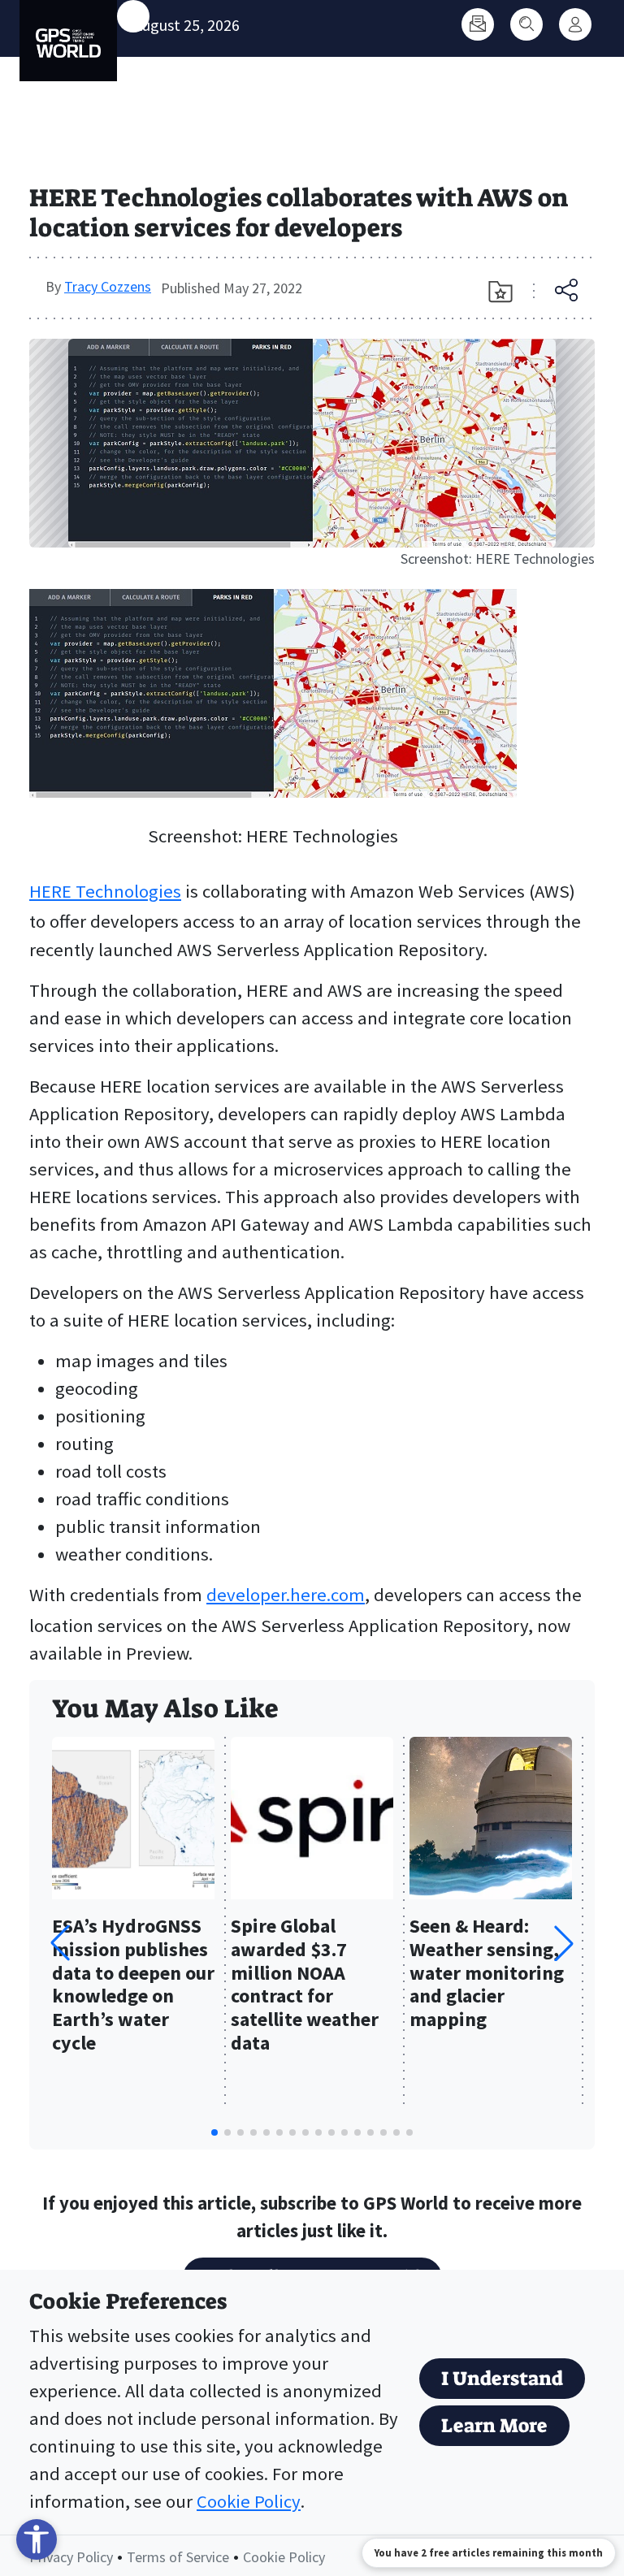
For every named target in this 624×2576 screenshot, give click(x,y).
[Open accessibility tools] (37, 2539)
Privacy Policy (71, 2557)
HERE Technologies (105, 891)
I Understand (502, 2379)
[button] (564, 1943)
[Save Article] (500, 292)
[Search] (526, 24)
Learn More (494, 2426)
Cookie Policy (249, 2501)
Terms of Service (178, 2557)
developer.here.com (286, 1595)
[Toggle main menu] (133, 16)
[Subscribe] (478, 24)
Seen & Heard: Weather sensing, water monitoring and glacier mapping (487, 1973)
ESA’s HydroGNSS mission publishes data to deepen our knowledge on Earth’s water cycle (133, 1985)
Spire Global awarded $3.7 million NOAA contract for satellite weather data (305, 1985)
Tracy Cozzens (108, 286)
